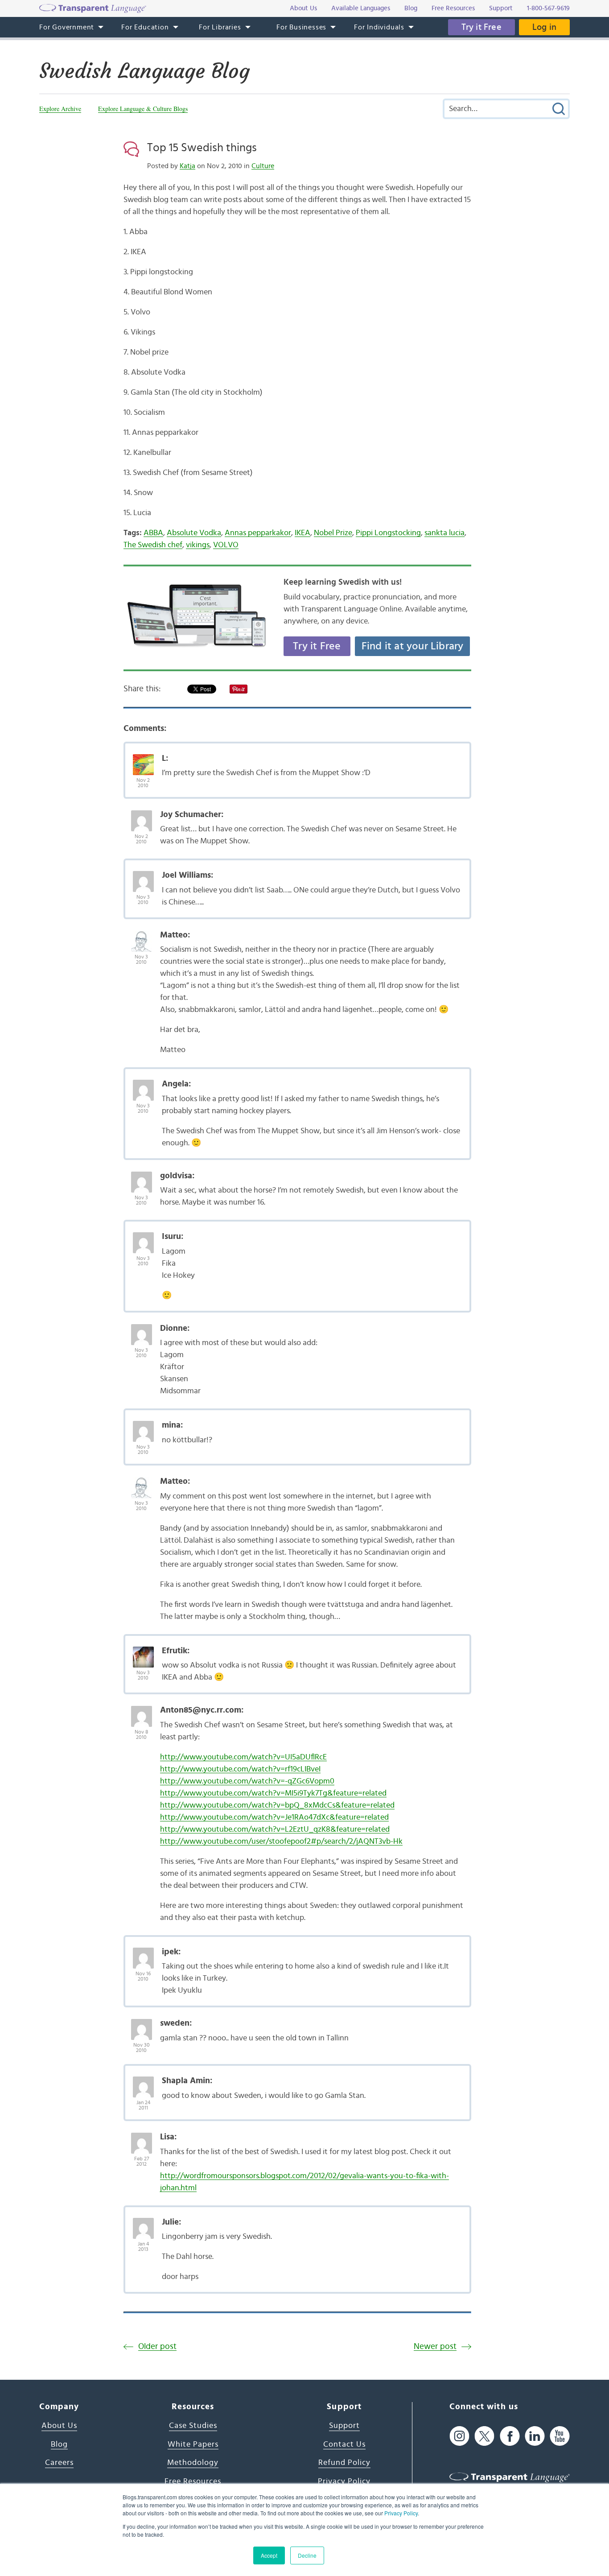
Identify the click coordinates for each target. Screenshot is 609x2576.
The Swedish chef (153, 545)
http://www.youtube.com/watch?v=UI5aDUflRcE (243, 1757)
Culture (263, 166)
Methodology (193, 2463)
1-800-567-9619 (548, 8)
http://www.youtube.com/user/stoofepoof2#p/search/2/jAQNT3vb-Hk (281, 1841)
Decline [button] (307, 2555)
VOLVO (226, 545)
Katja (187, 166)
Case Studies (193, 2426)
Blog (59, 2444)
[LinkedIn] (535, 2436)
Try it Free (481, 27)
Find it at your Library (413, 646)
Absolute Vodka (194, 533)
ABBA (153, 533)
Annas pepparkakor (258, 533)
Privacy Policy (401, 2513)
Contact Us (344, 2444)
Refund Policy (344, 2463)
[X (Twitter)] (484, 2436)
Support (344, 2426)
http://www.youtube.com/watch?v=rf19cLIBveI (240, 1769)
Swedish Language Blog (144, 71)
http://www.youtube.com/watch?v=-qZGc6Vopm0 (247, 1781)
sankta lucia (444, 533)
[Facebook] (510, 2436)
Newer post (435, 2347)
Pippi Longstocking (388, 533)
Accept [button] (269, 2555)
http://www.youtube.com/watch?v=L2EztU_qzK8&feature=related (275, 1829)
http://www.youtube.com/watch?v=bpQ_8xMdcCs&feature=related (277, 1805)
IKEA (302, 533)
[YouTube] (560, 2436)
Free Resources (193, 2481)
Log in (544, 27)
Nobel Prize (333, 533)
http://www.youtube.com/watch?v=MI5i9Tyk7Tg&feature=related (273, 1793)
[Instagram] (459, 2436)
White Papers (193, 2444)
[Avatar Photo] (143, 760)
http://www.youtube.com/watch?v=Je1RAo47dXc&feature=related (274, 1817)
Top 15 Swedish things (202, 148)
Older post (157, 2347)
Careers (59, 2463)
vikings (198, 545)
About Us (59, 2426)
